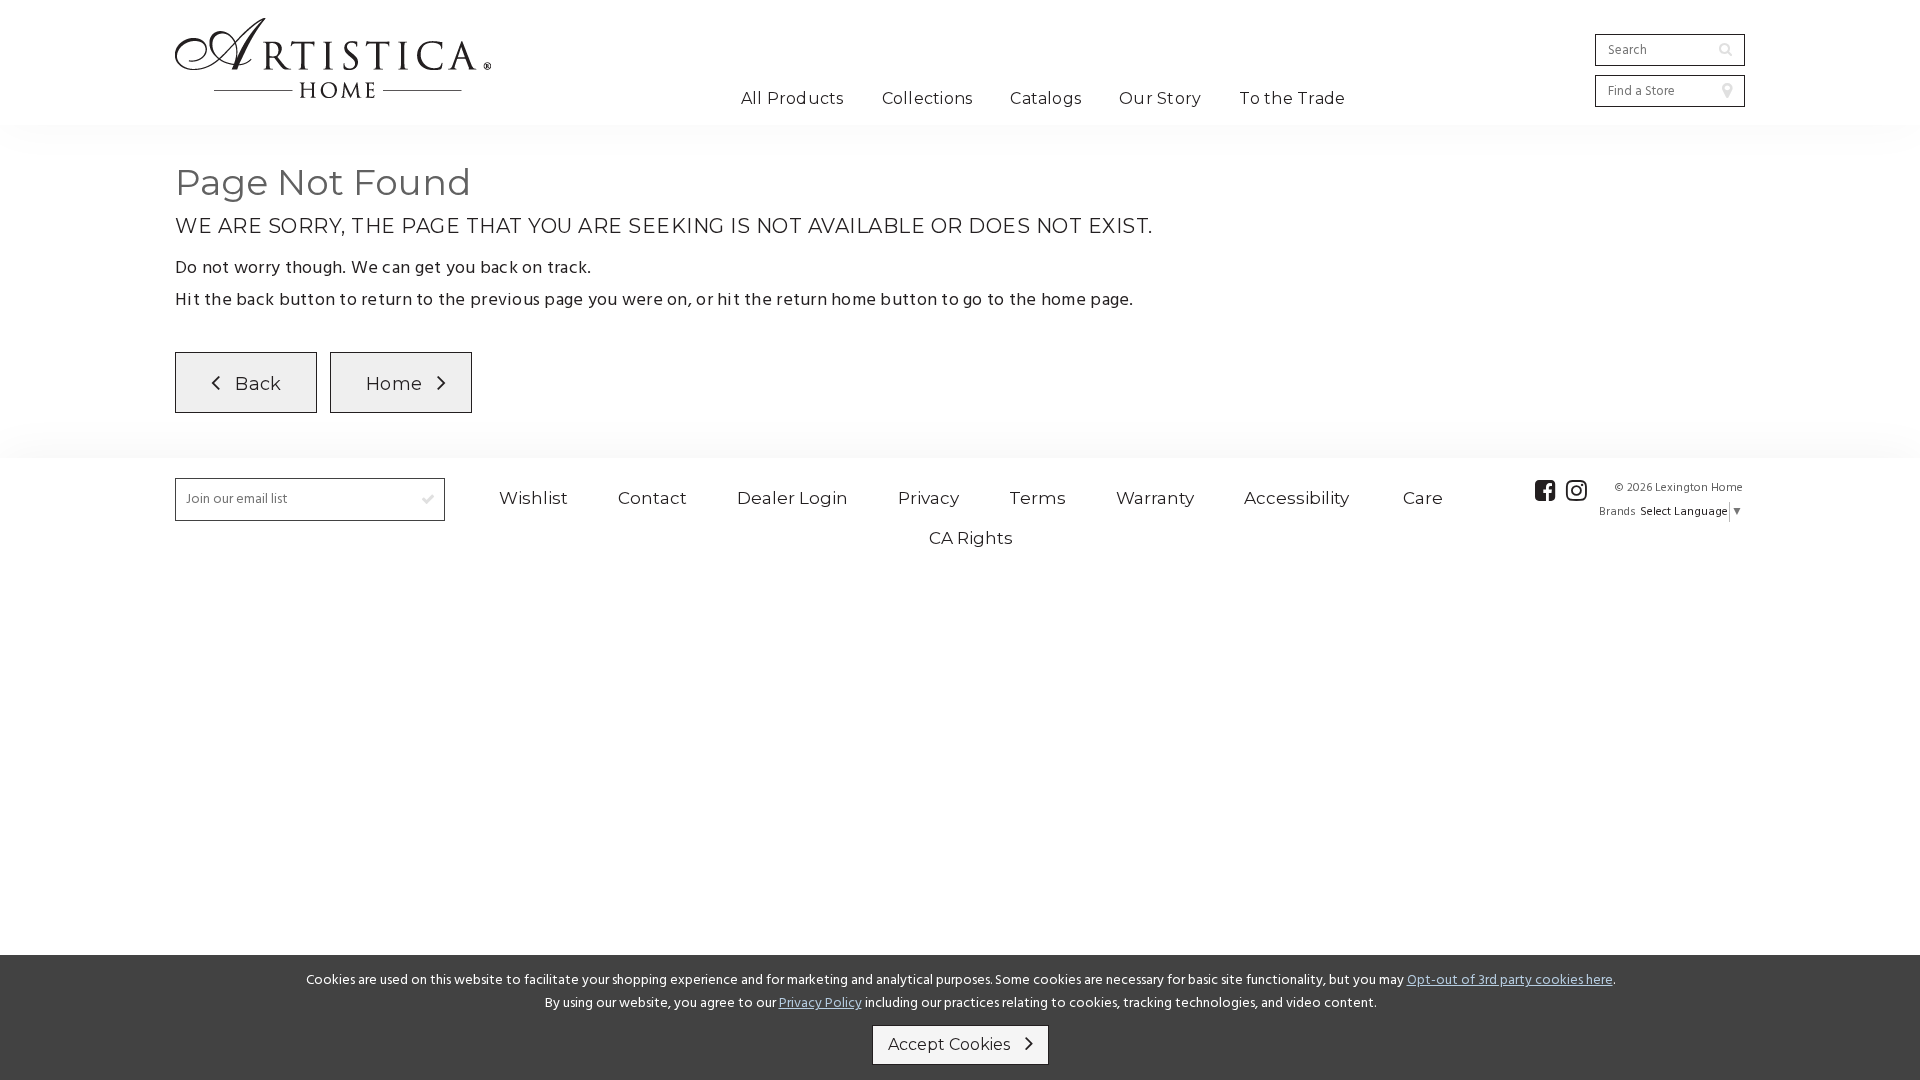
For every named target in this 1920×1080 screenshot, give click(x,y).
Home (394, 384)
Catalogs (1045, 98)
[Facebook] (1545, 490)
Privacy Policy (820, 1003)
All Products (792, 98)
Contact (652, 498)
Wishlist (533, 498)
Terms (1037, 498)
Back (258, 384)
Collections (927, 98)
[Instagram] (1576, 490)
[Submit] (1725, 49)
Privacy (928, 498)
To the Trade (1292, 98)
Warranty (1155, 498)
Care (1423, 498)
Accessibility (1296, 498)
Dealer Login (792, 498)
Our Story (1160, 98)
